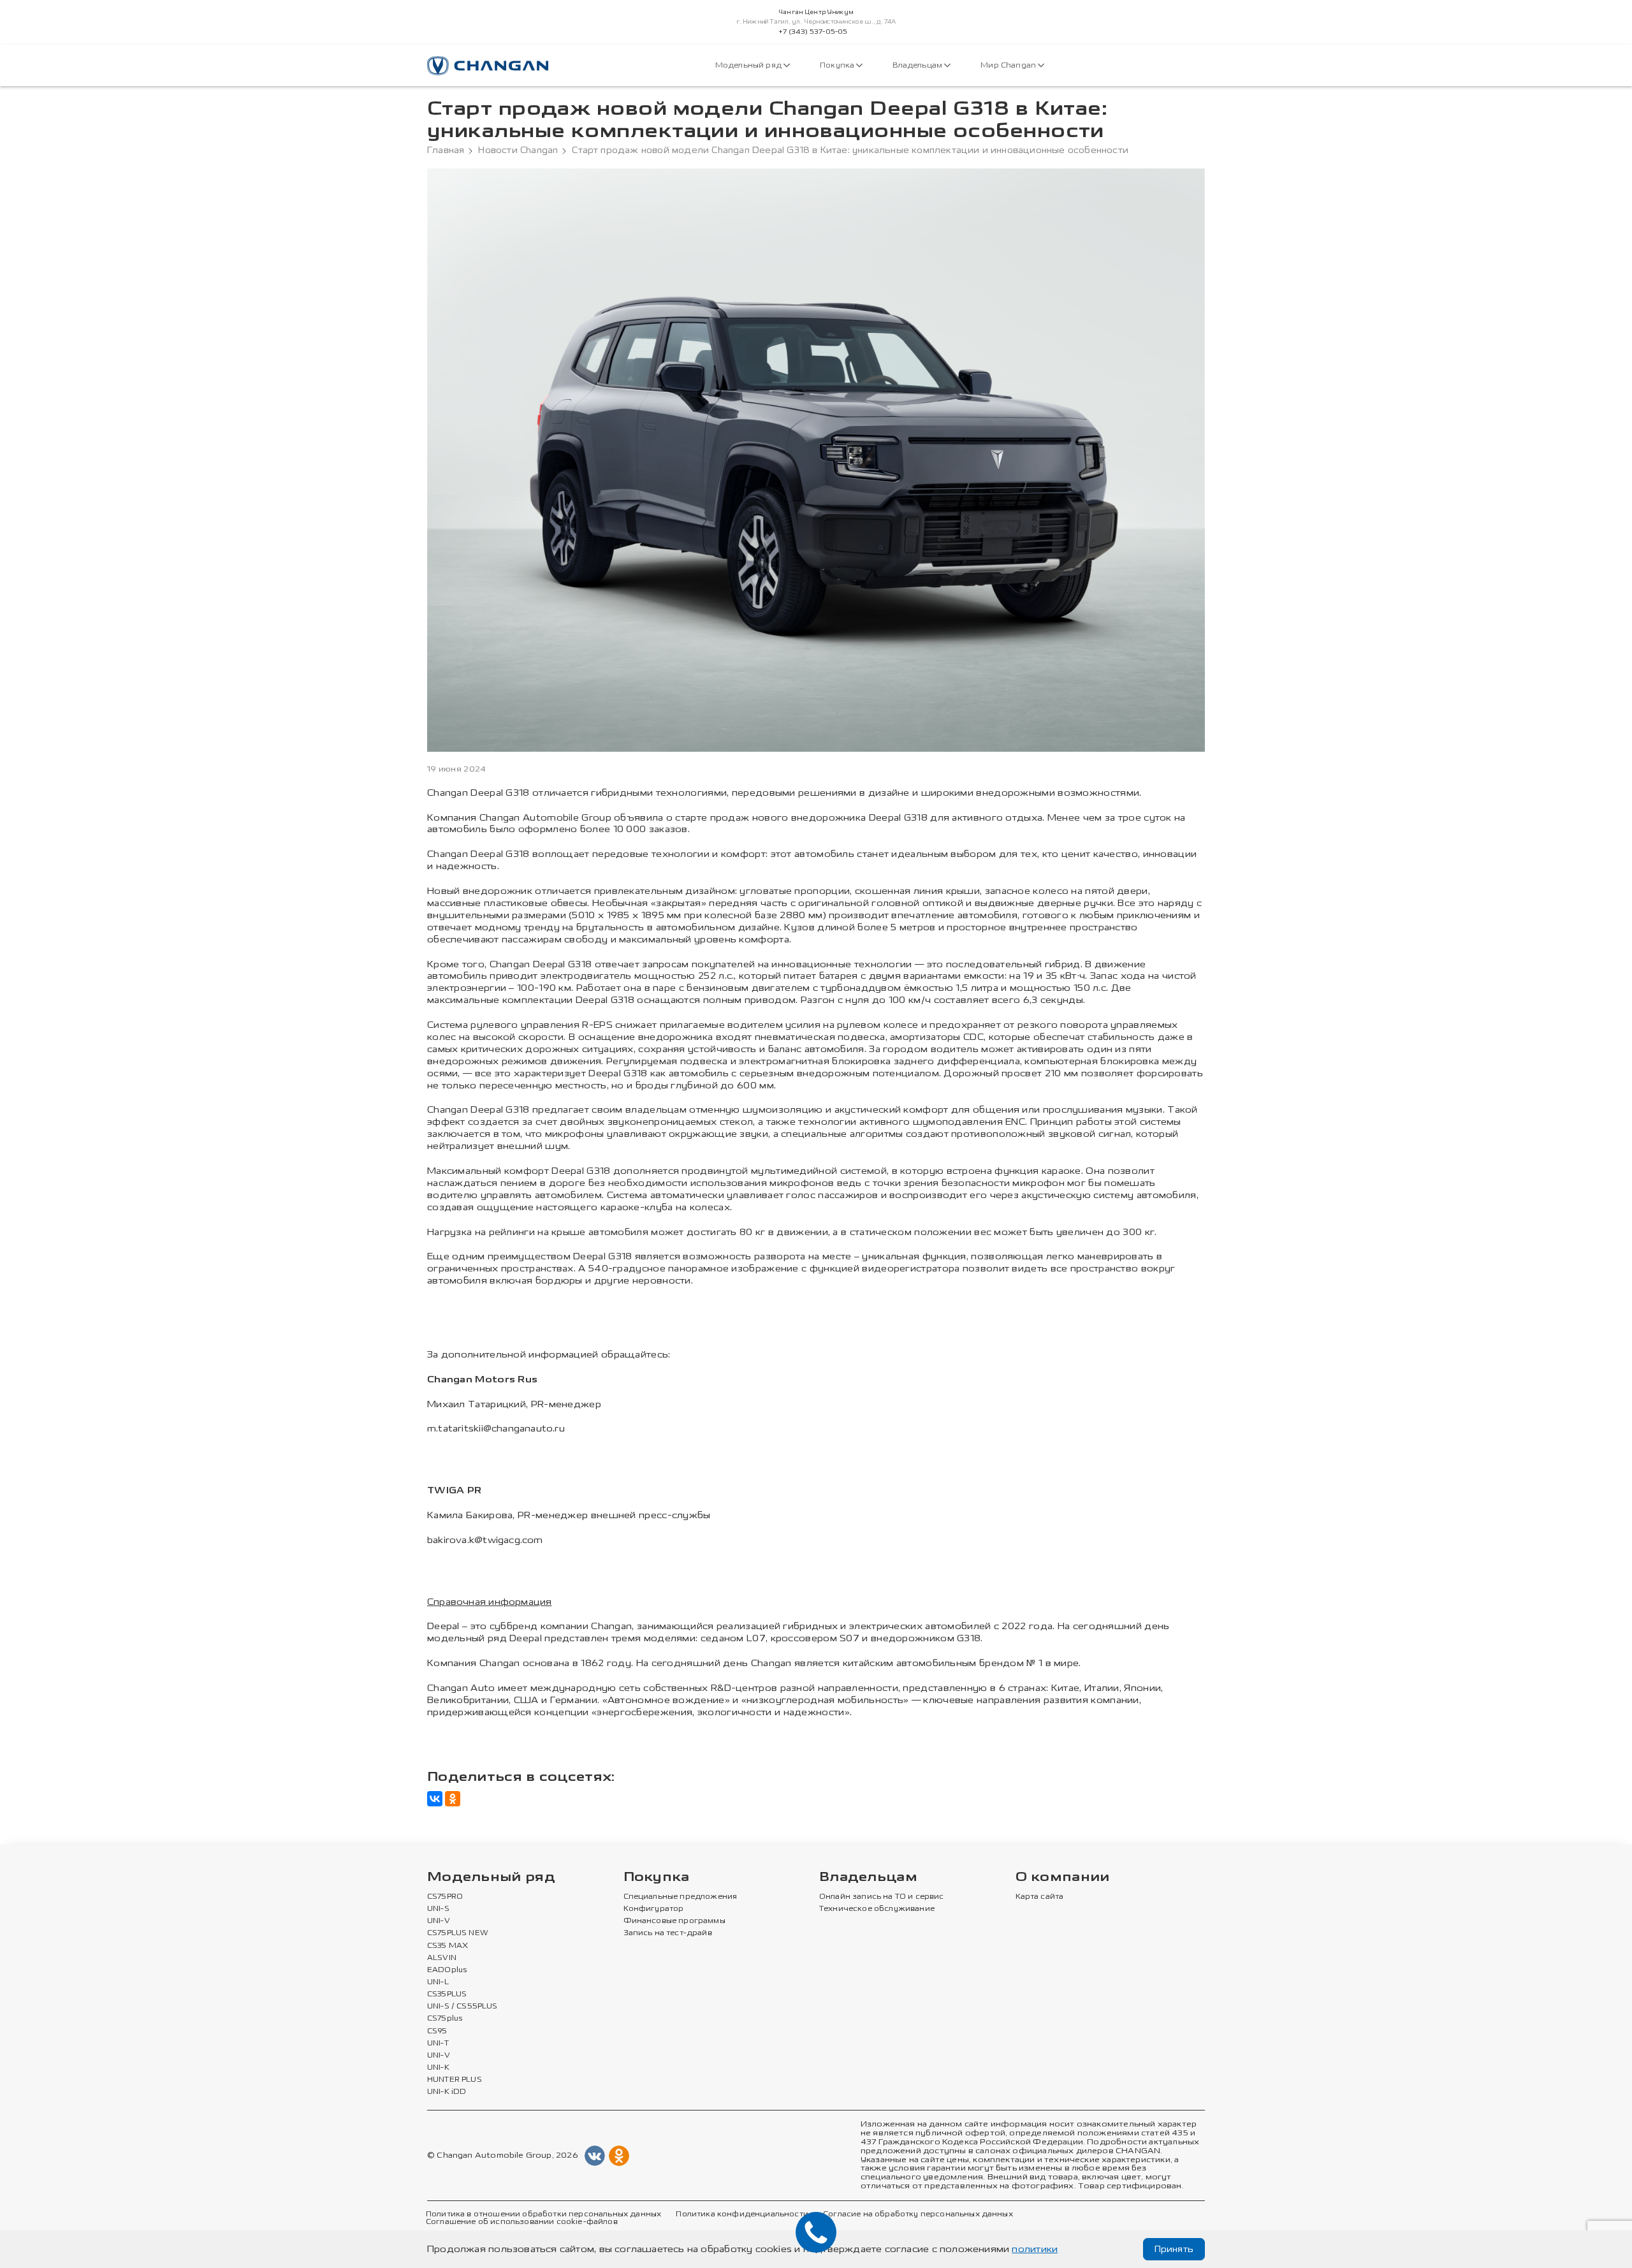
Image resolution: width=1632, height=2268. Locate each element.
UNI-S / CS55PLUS (463, 2007)
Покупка (838, 65)
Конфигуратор (654, 1909)
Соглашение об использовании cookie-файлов (522, 2222)
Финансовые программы (674, 1921)
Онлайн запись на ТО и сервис (882, 1897)
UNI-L (438, 1982)
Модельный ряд (749, 65)
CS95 (437, 2031)
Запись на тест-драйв (668, 1933)
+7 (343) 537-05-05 (813, 32)
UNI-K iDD (447, 2092)
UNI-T (438, 2044)
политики (1035, 2249)
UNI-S (438, 1909)
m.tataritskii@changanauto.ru (496, 1429)
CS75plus (445, 2019)
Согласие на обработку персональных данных (918, 2214)
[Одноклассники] (453, 1799)
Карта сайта (1040, 1897)
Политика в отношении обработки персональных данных (543, 2214)
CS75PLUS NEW (458, 1933)
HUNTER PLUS (455, 2080)
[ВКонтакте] (435, 1799)
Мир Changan (1009, 65)
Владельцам (918, 65)
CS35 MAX (448, 1946)
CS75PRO (445, 1897)
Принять (1174, 2249)
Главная (446, 150)
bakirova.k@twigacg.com (485, 1540)
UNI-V (439, 1921)
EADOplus (447, 1970)
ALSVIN (442, 1958)
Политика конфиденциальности (742, 2214)
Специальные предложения (681, 1897)
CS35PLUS (447, 1994)
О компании (1063, 1877)
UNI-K (438, 2068)
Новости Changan (518, 150)
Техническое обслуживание (877, 1909)
